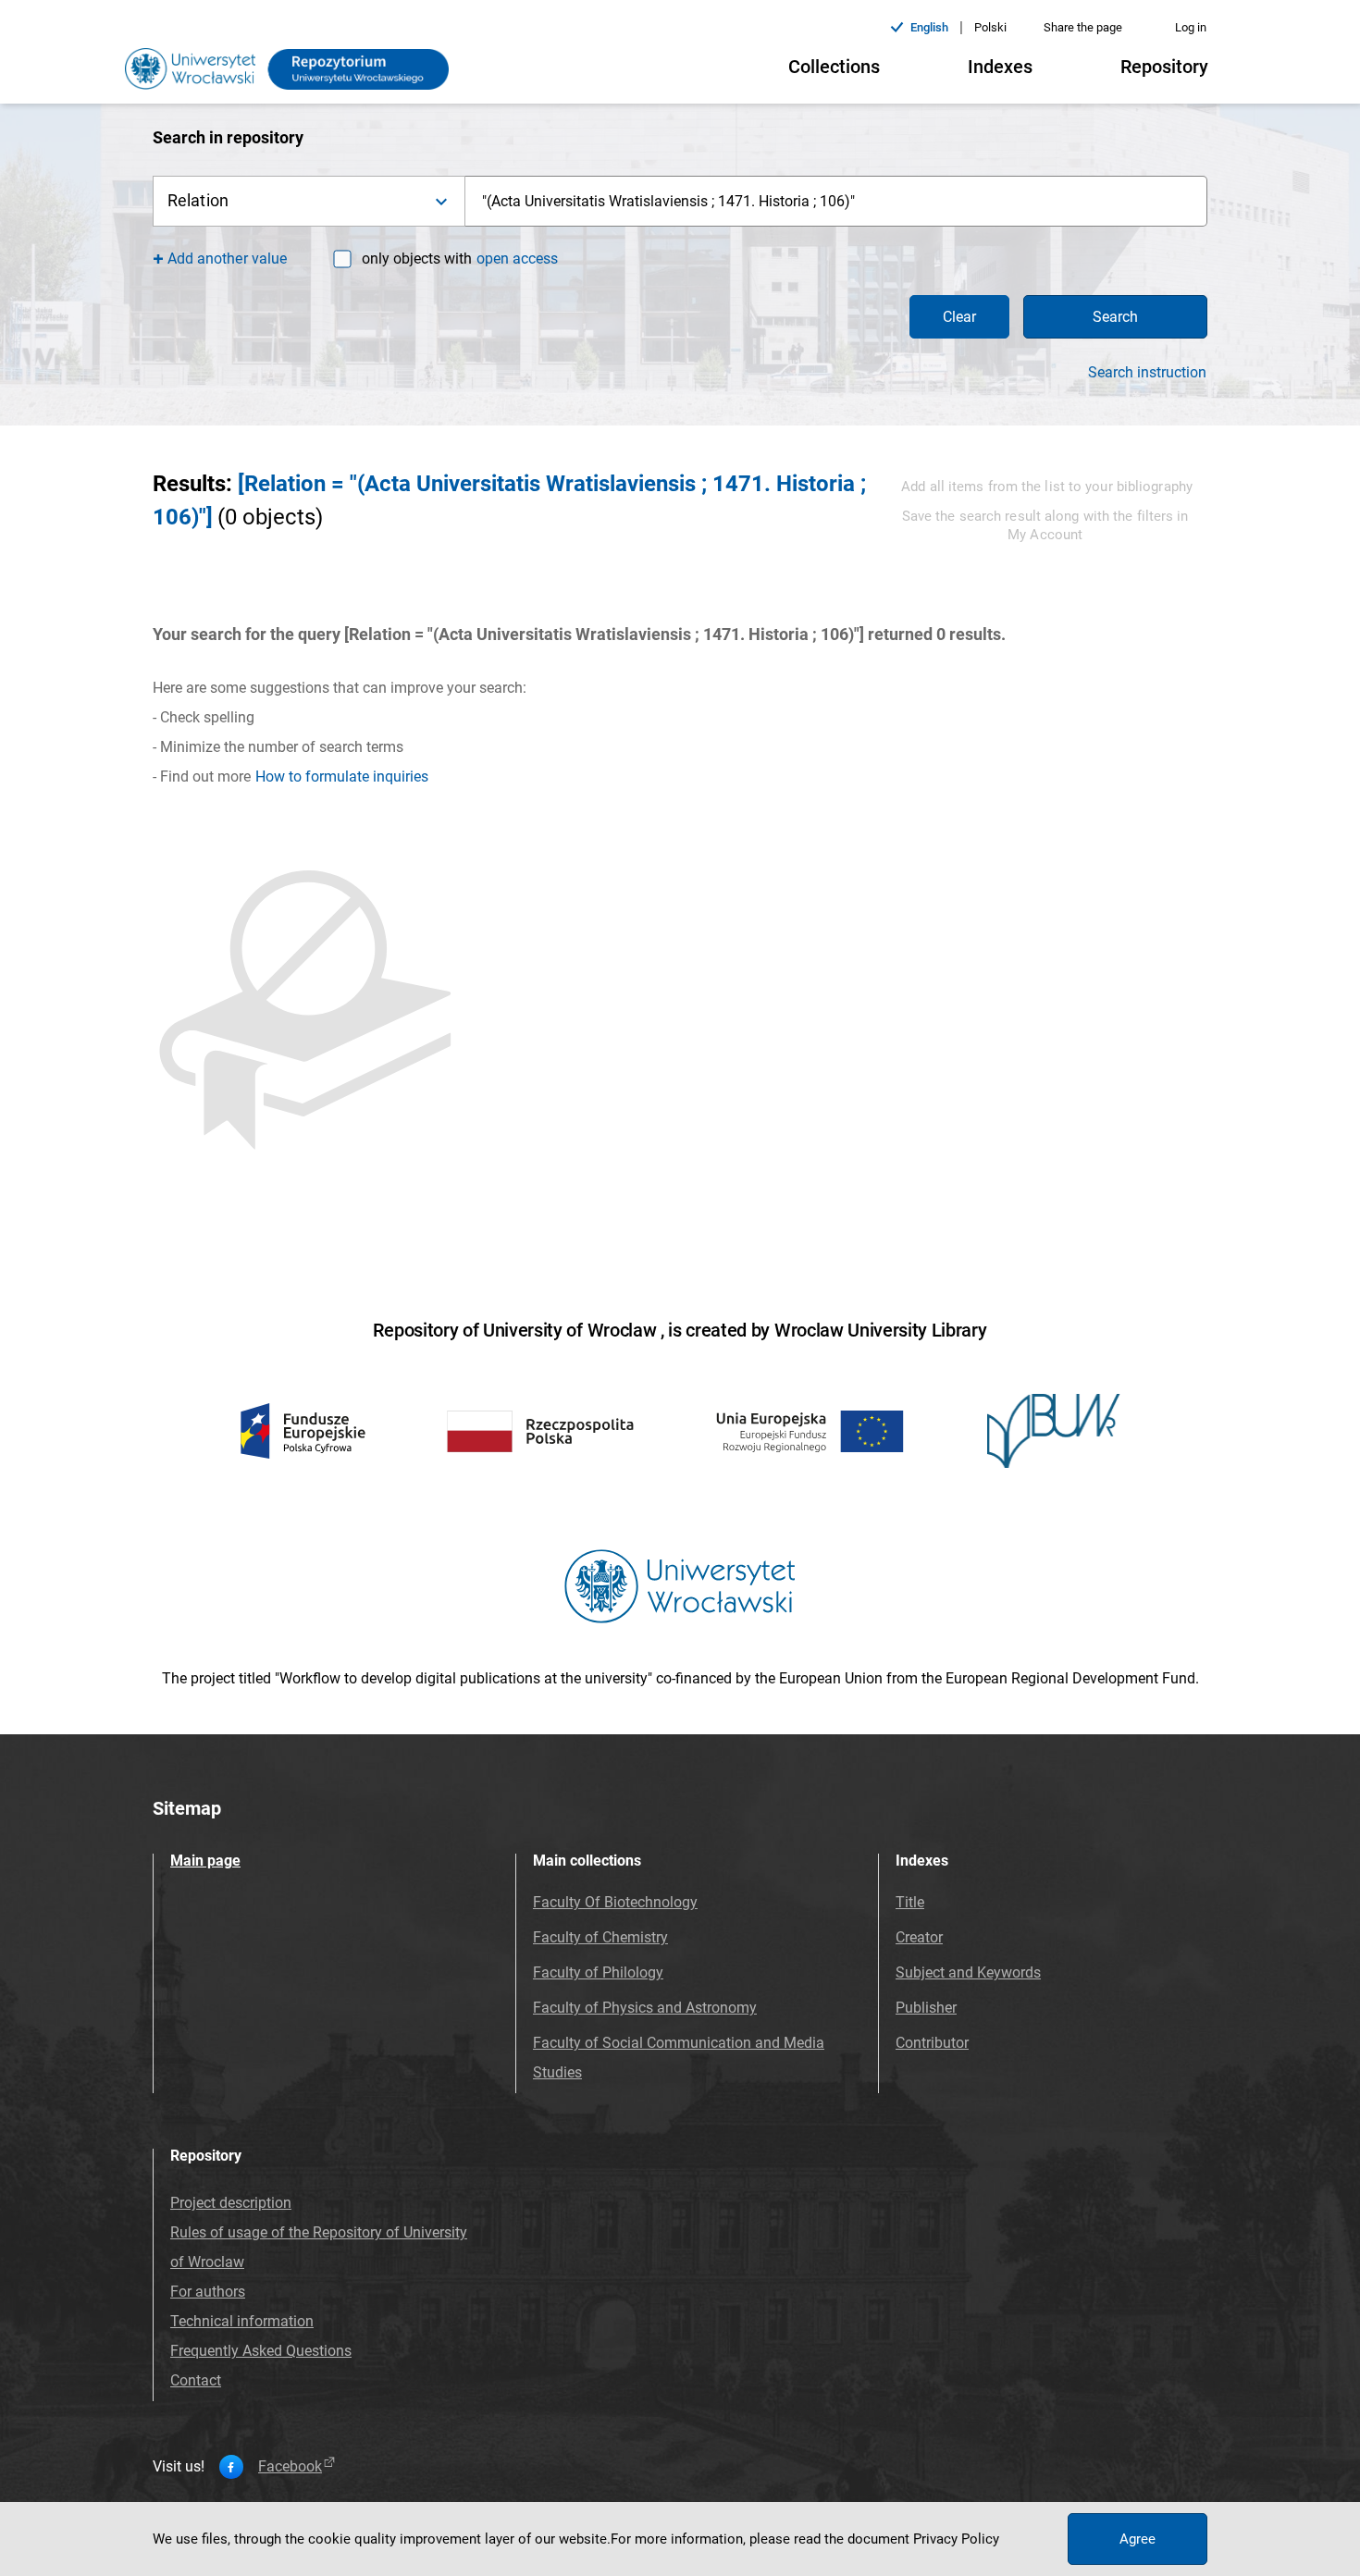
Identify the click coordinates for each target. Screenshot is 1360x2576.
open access (517, 259)
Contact (196, 2380)
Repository (1164, 67)
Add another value (227, 259)
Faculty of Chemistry (600, 1937)
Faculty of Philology (598, 1972)
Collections (834, 67)
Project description (231, 2203)
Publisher (926, 2008)
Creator (919, 1937)
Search (1115, 317)
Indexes (1000, 67)
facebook (290, 2467)
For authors (208, 2292)
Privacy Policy (956, 2539)
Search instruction (1147, 373)
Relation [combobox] (198, 200)
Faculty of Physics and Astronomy (645, 2008)
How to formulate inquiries (342, 776)
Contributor (932, 2043)
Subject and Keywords (968, 1972)
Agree (1137, 2539)
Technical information (242, 2321)
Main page (205, 1861)
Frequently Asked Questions (261, 2351)
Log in (1191, 27)
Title (910, 1902)
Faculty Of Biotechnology (615, 1902)
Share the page (1083, 27)
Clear (959, 317)
